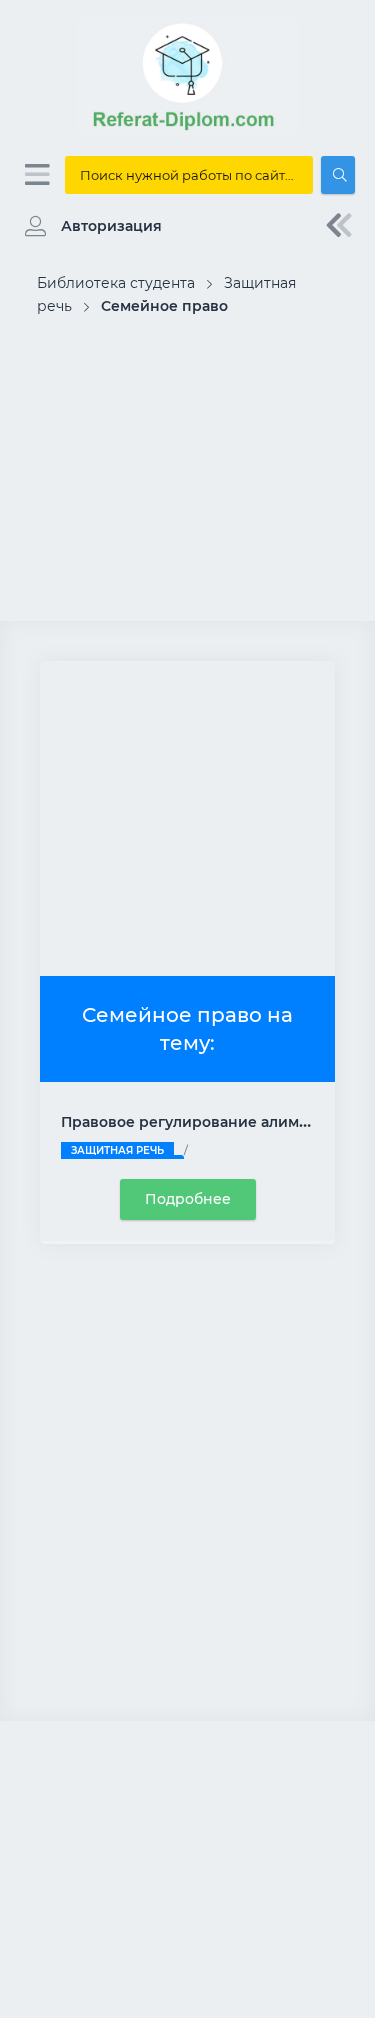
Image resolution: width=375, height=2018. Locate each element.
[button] (88, 226)
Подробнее (188, 1199)
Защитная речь (117, 1150)
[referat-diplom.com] (188, 130)
